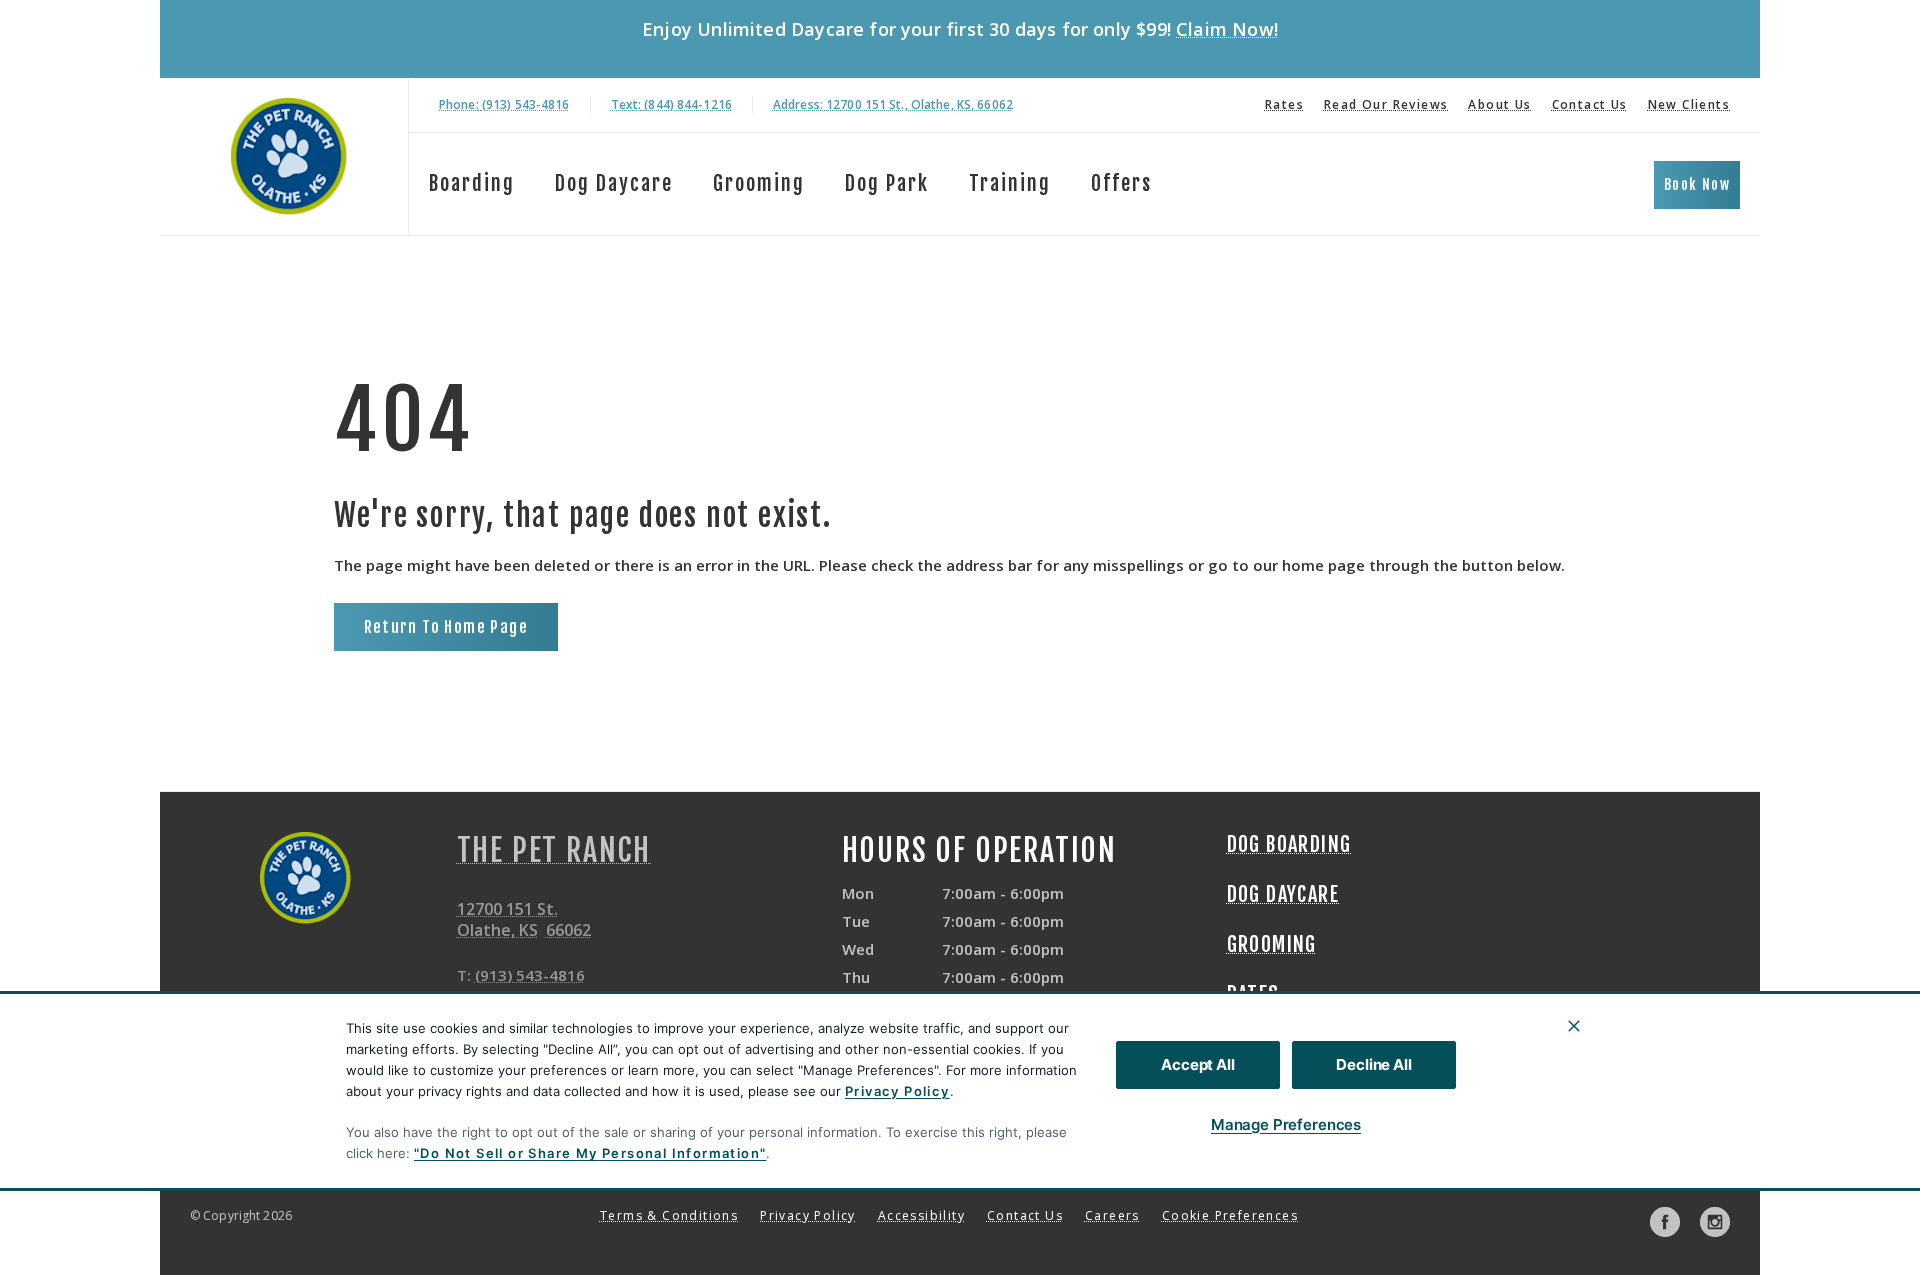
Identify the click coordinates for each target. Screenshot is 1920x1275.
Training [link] (1010, 183)
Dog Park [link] (887, 183)
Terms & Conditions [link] (669, 1215)
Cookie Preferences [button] (1230, 1215)
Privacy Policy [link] (808, 1215)
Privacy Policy (897, 1091)
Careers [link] (1112, 1215)
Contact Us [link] (1590, 104)
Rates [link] (1284, 104)
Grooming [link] (759, 183)
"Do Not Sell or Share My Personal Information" (590, 1153)
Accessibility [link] (921, 1215)
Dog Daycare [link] (1283, 895)
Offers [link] (1121, 183)
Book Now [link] (1697, 184)
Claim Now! (1227, 29)
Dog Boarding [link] (1289, 845)
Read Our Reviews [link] (1386, 104)
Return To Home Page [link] (446, 627)
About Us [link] (1499, 104)
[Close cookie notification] (1574, 1026)
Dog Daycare (614, 183)
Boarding (472, 183)
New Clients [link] (1689, 104)
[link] (289, 156)
